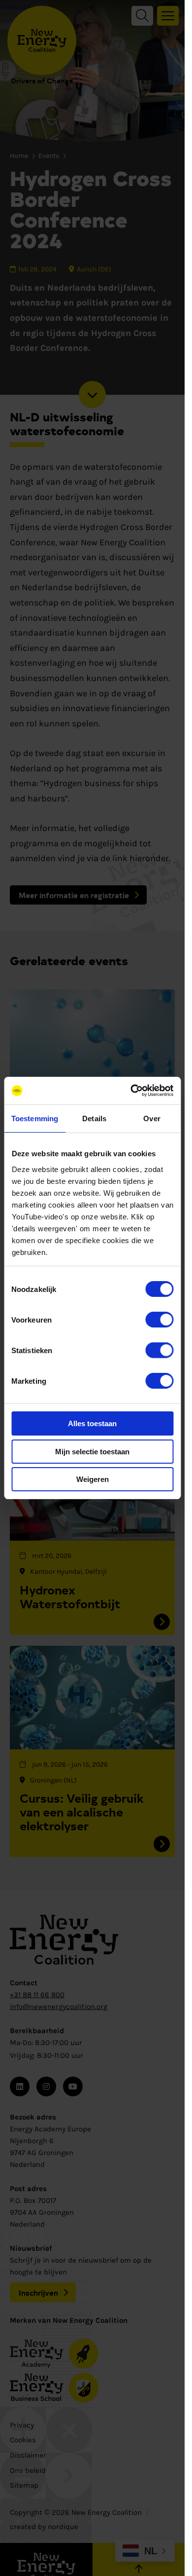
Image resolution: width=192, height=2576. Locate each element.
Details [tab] (94, 1118)
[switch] (159, 1320)
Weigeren (93, 1479)
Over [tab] (152, 1118)
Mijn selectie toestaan (92, 1452)
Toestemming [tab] (35, 1118)
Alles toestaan (92, 1423)
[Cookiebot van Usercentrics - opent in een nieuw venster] (131, 1091)
